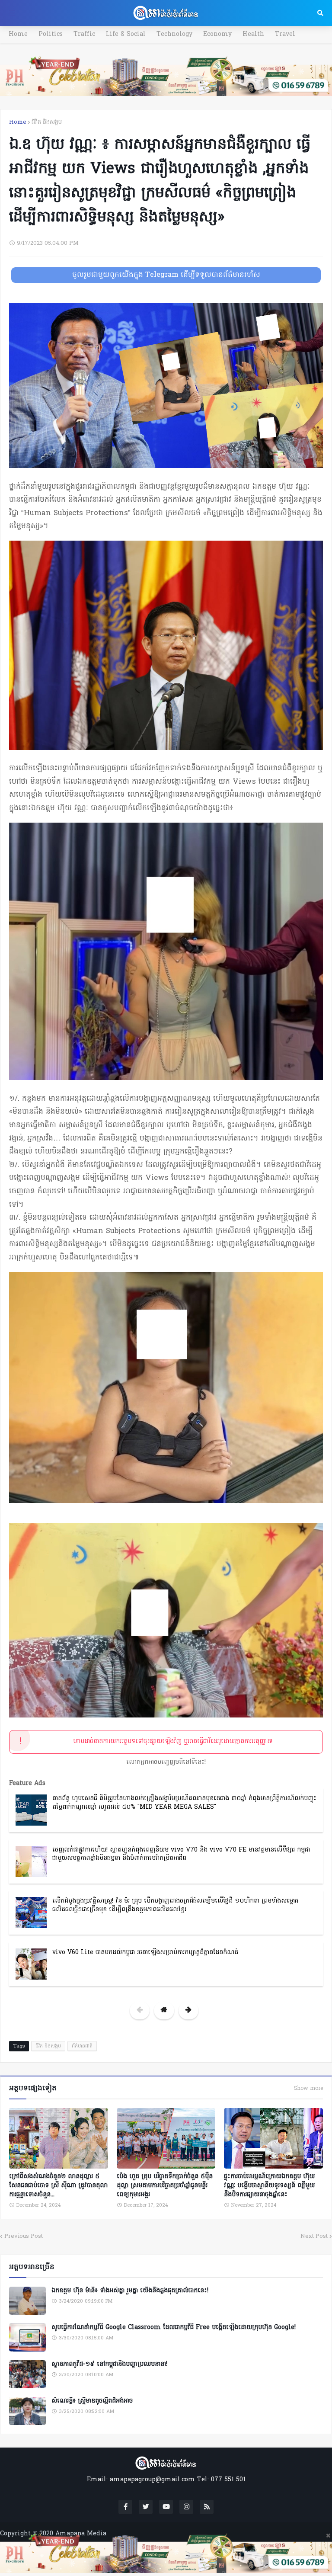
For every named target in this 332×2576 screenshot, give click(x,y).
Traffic (84, 34)
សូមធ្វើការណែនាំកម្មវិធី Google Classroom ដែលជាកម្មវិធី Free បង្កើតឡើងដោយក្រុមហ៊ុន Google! (174, 2328)
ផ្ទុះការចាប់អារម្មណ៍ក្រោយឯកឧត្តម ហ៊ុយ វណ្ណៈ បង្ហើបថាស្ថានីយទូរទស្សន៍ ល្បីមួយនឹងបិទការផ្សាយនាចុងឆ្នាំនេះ (269, 2186)
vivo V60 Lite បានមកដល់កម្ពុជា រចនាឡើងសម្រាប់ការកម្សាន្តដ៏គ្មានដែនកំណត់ (145, 1953)
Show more (308, 2089)
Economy (217, 34)
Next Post (314, 2236)
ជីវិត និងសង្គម (47, 122)
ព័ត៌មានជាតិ (82, 2046)
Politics (51, 34)
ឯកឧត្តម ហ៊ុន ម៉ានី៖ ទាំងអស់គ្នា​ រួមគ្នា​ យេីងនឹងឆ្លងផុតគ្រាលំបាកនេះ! (130, 2291)
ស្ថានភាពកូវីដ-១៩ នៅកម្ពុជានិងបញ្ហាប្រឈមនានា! (109, 2365)
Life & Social (126, 34)
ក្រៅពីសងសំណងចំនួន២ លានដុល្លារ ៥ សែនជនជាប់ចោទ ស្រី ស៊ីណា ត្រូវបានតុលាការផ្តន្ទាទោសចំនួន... (58, 2186)
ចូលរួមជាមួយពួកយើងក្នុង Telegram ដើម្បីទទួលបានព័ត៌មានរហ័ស (166, 275)
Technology (174, 34)
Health (253, 34)
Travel (285, 34)
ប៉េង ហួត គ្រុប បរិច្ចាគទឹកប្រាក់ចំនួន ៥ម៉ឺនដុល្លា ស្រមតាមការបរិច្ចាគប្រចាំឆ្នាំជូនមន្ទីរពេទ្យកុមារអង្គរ (165, 2186)
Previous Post (24, 2236)
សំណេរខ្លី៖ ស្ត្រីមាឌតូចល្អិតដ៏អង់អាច (92, 2401)
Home (18, 34)
